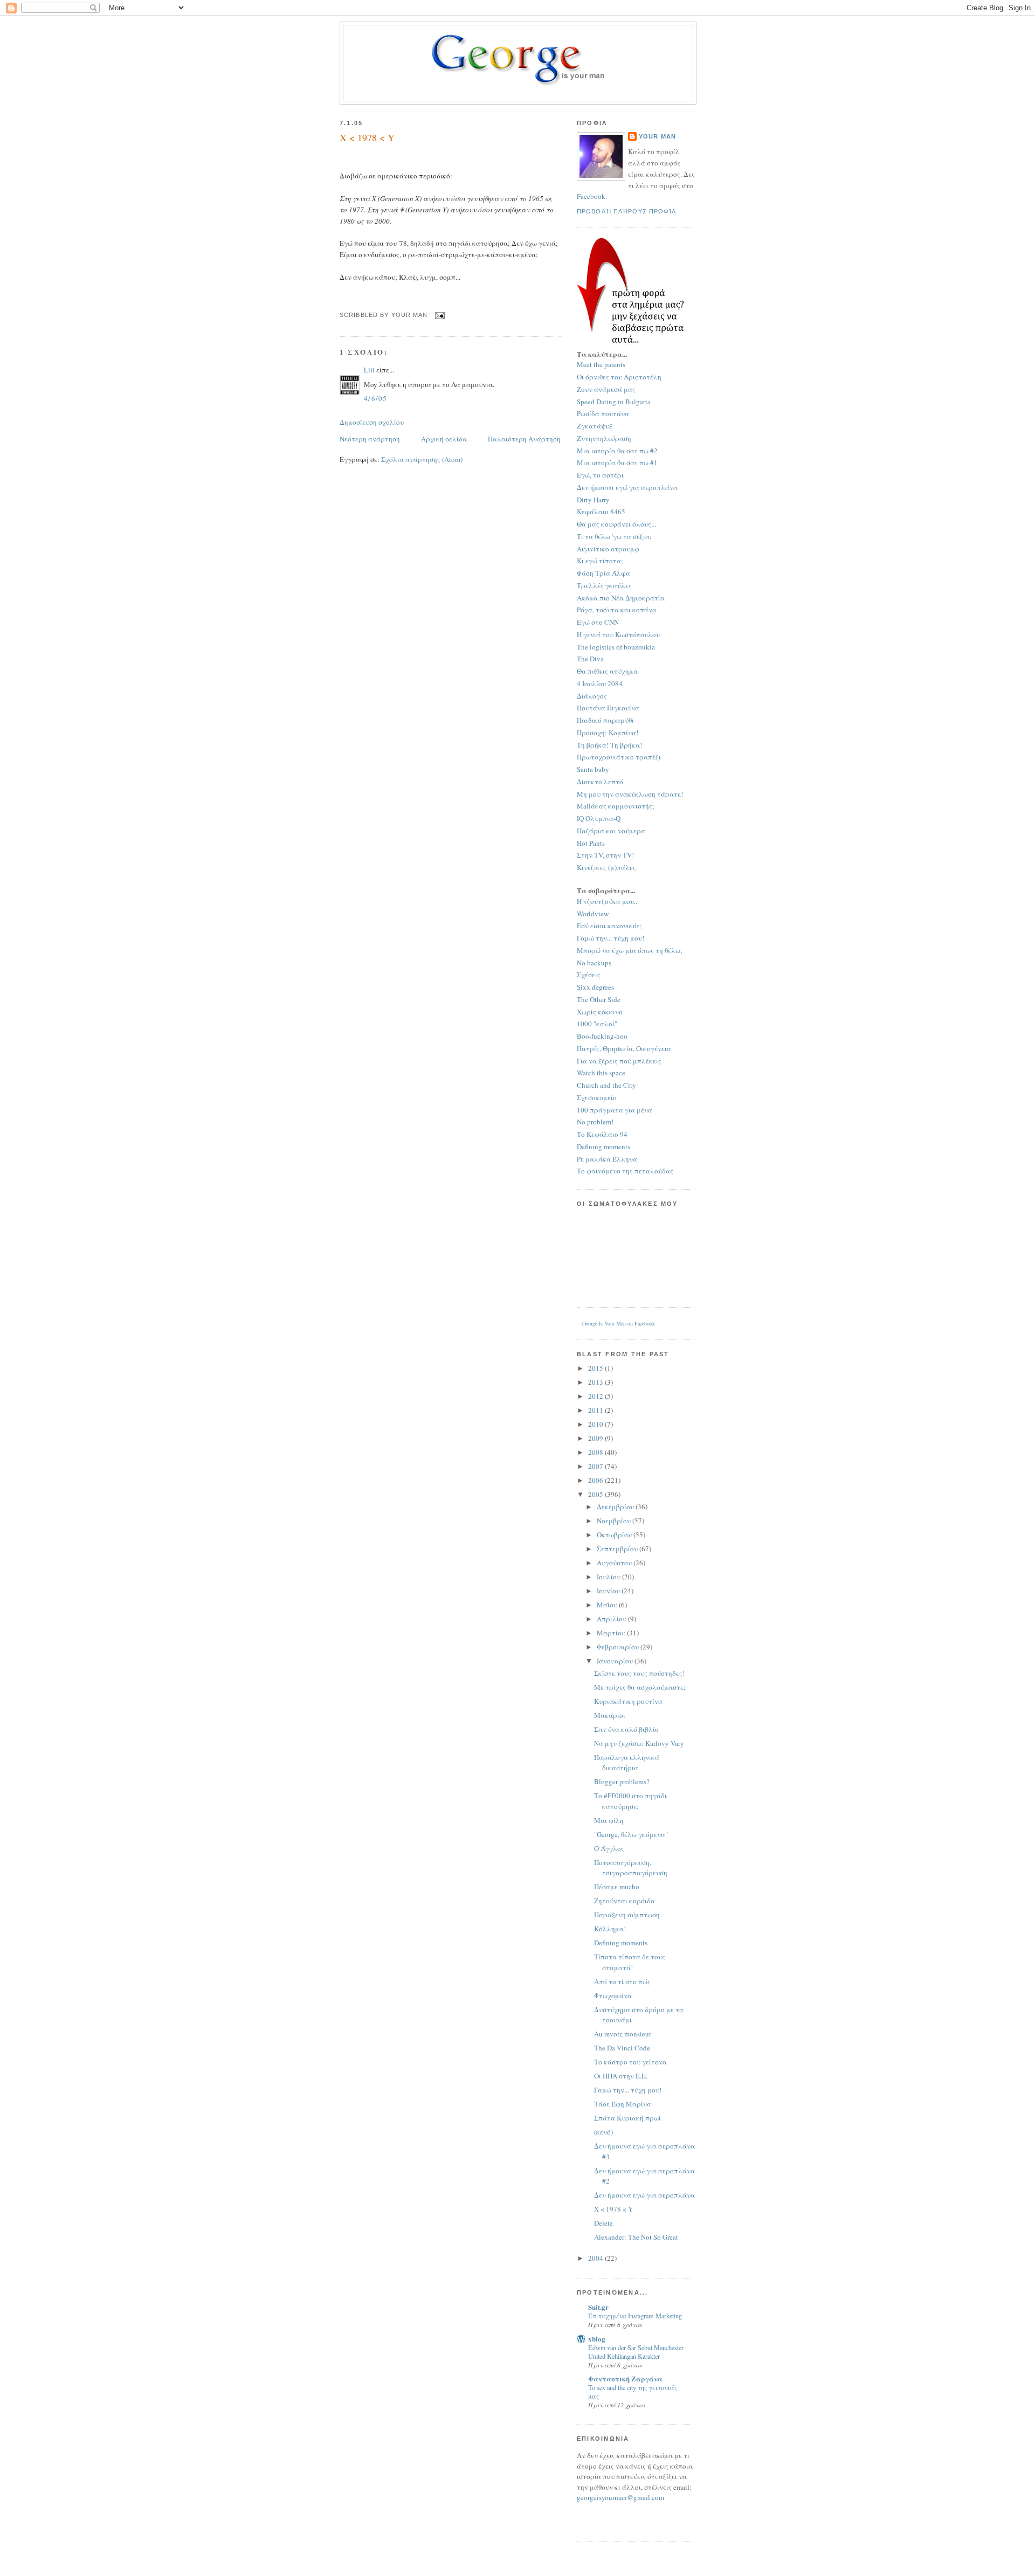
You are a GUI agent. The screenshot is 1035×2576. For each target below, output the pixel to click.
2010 (596, 1424)
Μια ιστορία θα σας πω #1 (617, 462)
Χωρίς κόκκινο (600, 1012)
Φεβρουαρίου (619, 1647)
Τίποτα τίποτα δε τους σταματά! (630, 1962)
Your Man (657, 136)
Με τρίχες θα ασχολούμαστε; (640, 1687)
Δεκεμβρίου (616, 1507)
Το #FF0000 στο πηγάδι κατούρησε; (630, 1801)
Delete (603, 2223)
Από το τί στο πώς (622, 1981)
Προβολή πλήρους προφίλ (627, 211)
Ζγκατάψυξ (595, 426)
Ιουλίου (609, 1577)
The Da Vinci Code (622, 2048)
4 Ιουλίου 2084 (600, 683)
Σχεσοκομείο (597, 1097)
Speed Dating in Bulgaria (614, 402)
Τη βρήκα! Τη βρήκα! (609, 745)
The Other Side (599, 999)
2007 (596, 1466)
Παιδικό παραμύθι (605, 720)
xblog (597, 2339)
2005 (596, 1494)
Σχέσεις (589, 975)
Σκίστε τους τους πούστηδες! (639, 1673)
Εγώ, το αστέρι (600, 475)
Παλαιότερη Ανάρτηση (524, 439)
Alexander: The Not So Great (636, 2237)
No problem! (595, 1122)
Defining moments (603, 1147)
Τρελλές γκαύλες (604, 585)
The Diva (590, 659)
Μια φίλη (609, 1820)
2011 (596, 1410)
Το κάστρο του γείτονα (630, 2062)
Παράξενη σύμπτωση (627, 1915)
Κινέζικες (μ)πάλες (606, 867)
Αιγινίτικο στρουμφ (608, 549)
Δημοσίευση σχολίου (372, 422)
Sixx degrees (595, 987)
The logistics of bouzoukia (616, 647)
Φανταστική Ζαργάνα (625, 2378)
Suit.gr (598, 2307)
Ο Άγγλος (609, 1848)
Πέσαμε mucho (617, 1887)
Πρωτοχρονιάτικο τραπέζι (619, 757)
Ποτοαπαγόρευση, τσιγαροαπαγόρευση (631, 1868)
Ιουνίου (609, 1591)
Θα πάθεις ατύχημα (607, 671)
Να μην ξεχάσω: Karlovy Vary (639, 1743)
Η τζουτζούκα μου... (608, 901)
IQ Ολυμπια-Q (599, 818)
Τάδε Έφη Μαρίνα (623, 2104)
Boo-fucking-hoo (602, 1036)
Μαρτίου (612, 1633)
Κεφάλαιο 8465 (601, 512)
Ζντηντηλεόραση (604, 438)
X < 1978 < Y (367, 137)
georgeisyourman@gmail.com (620, 2497)
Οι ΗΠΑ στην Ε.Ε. (621, 2076)
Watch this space (601, 1073)
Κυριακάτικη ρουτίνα (628, 1701)
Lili (369, 370)
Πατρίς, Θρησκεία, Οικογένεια (624, 1048)
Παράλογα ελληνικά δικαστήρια (627, 1763)
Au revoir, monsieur (623, 2034)
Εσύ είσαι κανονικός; (609, 926)
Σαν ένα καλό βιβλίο (626, 1729)
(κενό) (603, 2132)
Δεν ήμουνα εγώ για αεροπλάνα (627, 487)
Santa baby (593, 769)
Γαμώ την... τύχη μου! (610, 938)
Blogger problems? (622, 1781)
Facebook (591, 196)
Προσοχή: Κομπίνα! (608, 733)
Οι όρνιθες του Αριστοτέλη (619, 377)
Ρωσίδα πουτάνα (603, 413)
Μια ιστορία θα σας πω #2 (617, 451)
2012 (596, 1396)
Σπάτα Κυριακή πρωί (627, 2118)
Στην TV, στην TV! (605, 855)
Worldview (593, 914)
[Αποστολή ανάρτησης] (439, 315)
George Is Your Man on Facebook (619, 1323)
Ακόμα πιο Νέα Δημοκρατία (621, 598)
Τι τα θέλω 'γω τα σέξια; (614, 536)
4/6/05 (376, 398)
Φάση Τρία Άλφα (603, 573)
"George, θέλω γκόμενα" (631, 1834)
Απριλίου (612, 1619)
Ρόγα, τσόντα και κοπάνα (617, 610)
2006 (596, 1480)
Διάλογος (592, 696)
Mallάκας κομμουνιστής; (616, 806)
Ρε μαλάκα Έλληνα (607, 1159)
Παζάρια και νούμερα (611, 831)
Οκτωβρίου (615, 1535)
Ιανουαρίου (616, 1661)
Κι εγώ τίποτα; (600, 561)
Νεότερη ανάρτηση (370, 439)
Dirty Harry (593, 500)
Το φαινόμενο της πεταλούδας (625, 1171)
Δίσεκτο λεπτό (600, 782)
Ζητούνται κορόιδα (625, 1901)
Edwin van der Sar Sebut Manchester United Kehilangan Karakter (636, 2352)
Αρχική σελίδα (444, 439)
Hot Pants (591, 843)
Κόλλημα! (610, 1929)
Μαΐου (608, 1605)
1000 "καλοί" (597, 1024)
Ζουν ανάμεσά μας (606, 389)
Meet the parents (601, 364)
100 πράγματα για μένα (615, 1110)
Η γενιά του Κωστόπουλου (618, 634)
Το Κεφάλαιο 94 (602, 1134)
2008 (596, 1452)
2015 (596, 1368)
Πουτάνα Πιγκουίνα (608, 708)
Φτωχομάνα (613, 1995)
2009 (596, 1438)
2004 (596, 2258)
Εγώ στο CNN (598, 622)
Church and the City (606, 1085)
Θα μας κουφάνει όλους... (616, 524)
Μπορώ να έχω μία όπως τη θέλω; (630, 950)
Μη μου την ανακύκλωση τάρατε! (630, 794)
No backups (594, 963)
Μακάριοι (610, 1715)
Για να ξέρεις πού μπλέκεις (619, 1061)
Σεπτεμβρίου (618, 1549)
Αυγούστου (615, 1563)
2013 (596, 1382)
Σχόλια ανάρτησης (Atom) (422, 459)
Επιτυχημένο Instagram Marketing (635, 2316)
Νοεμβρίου (615, 1521)
